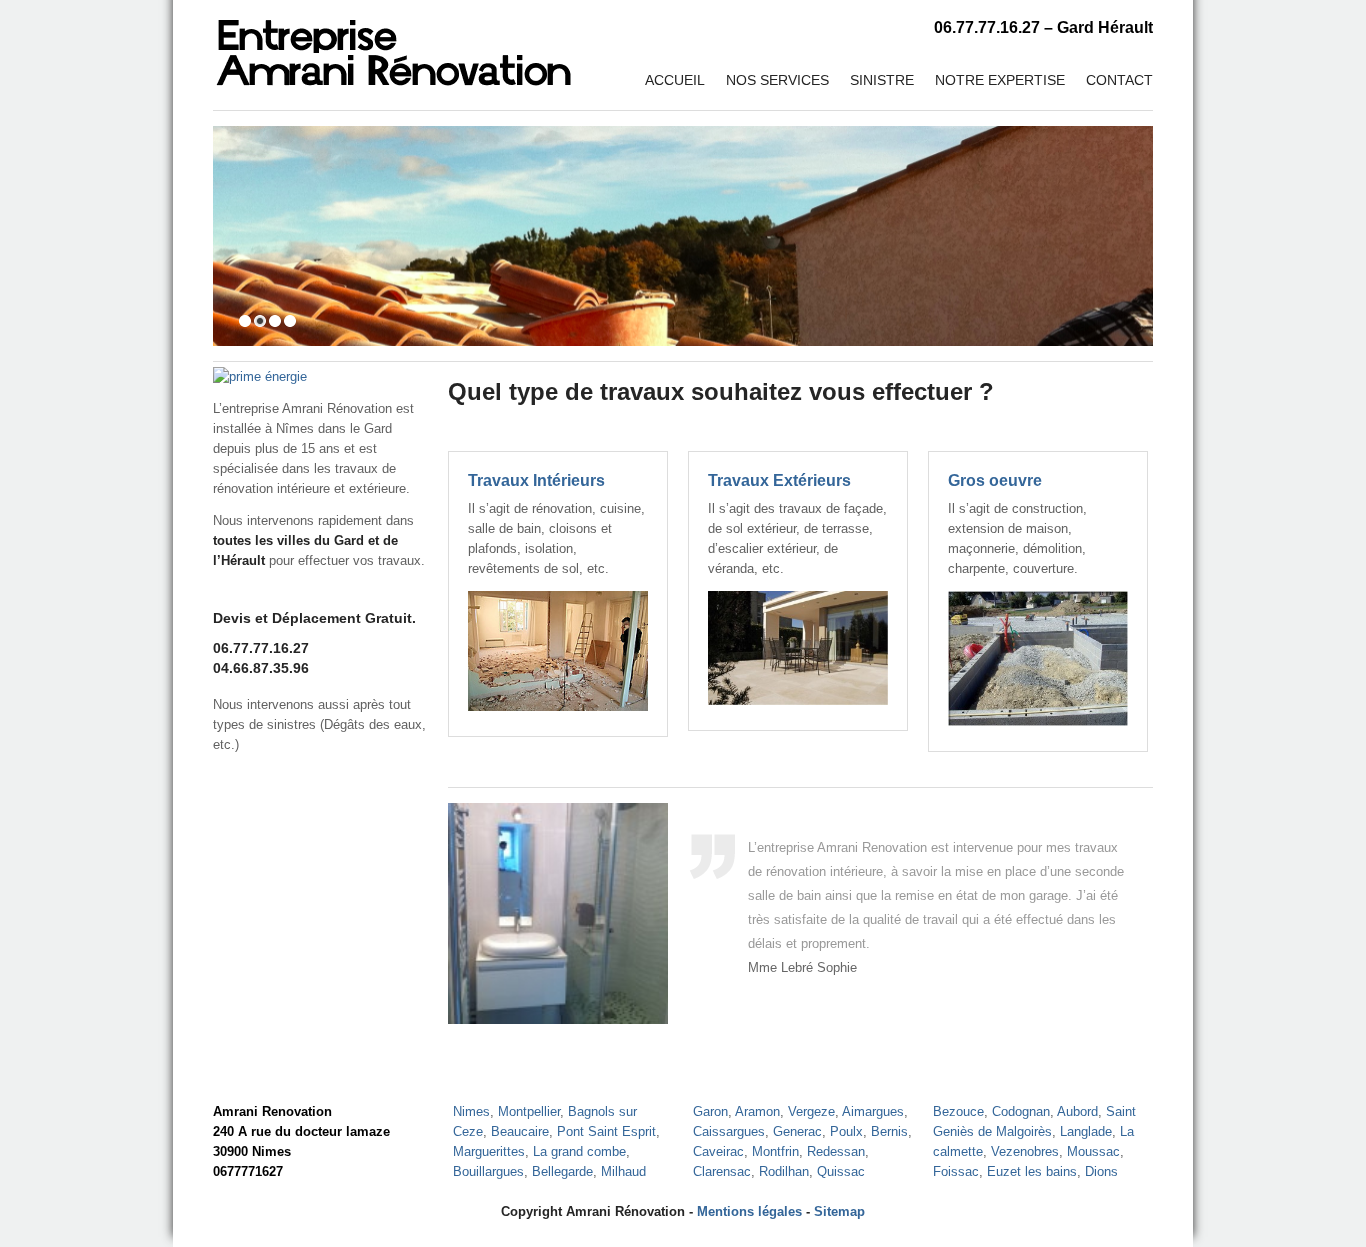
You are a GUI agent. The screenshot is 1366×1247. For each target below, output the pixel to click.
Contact (1119, 80)
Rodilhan (784, 1171)
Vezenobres (1025, 1151)
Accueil (675, 80)
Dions (1101, 1171)
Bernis (889, 1131)
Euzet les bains (1032, 1171)
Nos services (777, 80)
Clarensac (722, 1171)
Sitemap (839, 1211)
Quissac (841, 1171)
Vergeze (811, 1111)
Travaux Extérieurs (779, 480)
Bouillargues (488, 1171)
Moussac (1093, 1151)
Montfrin (775, 1151)
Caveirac (718, 1151)
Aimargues (873, 1111)
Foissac (956, 1171)
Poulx (846, 1131)
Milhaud (623, 1171)
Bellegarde (562, 1171)
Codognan (1021, 1111)
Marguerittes (489, 1151)
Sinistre (882, 80)
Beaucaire (520, 1131)
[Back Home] (393, 45)
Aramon (757, 1111)
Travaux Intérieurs (536, 480)
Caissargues (729, 1131)
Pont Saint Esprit (606, 1131)
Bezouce (958, 1111)
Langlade (1086, 1131)
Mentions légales (749, 1211)
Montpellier (529, 1111)
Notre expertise (1000, 80)
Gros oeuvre (995, 480)
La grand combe (579, 1151)
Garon (710, 1111)
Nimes (471, 1111)
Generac (797, 1131)
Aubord (1077, 1111)
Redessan (836, 1151)
